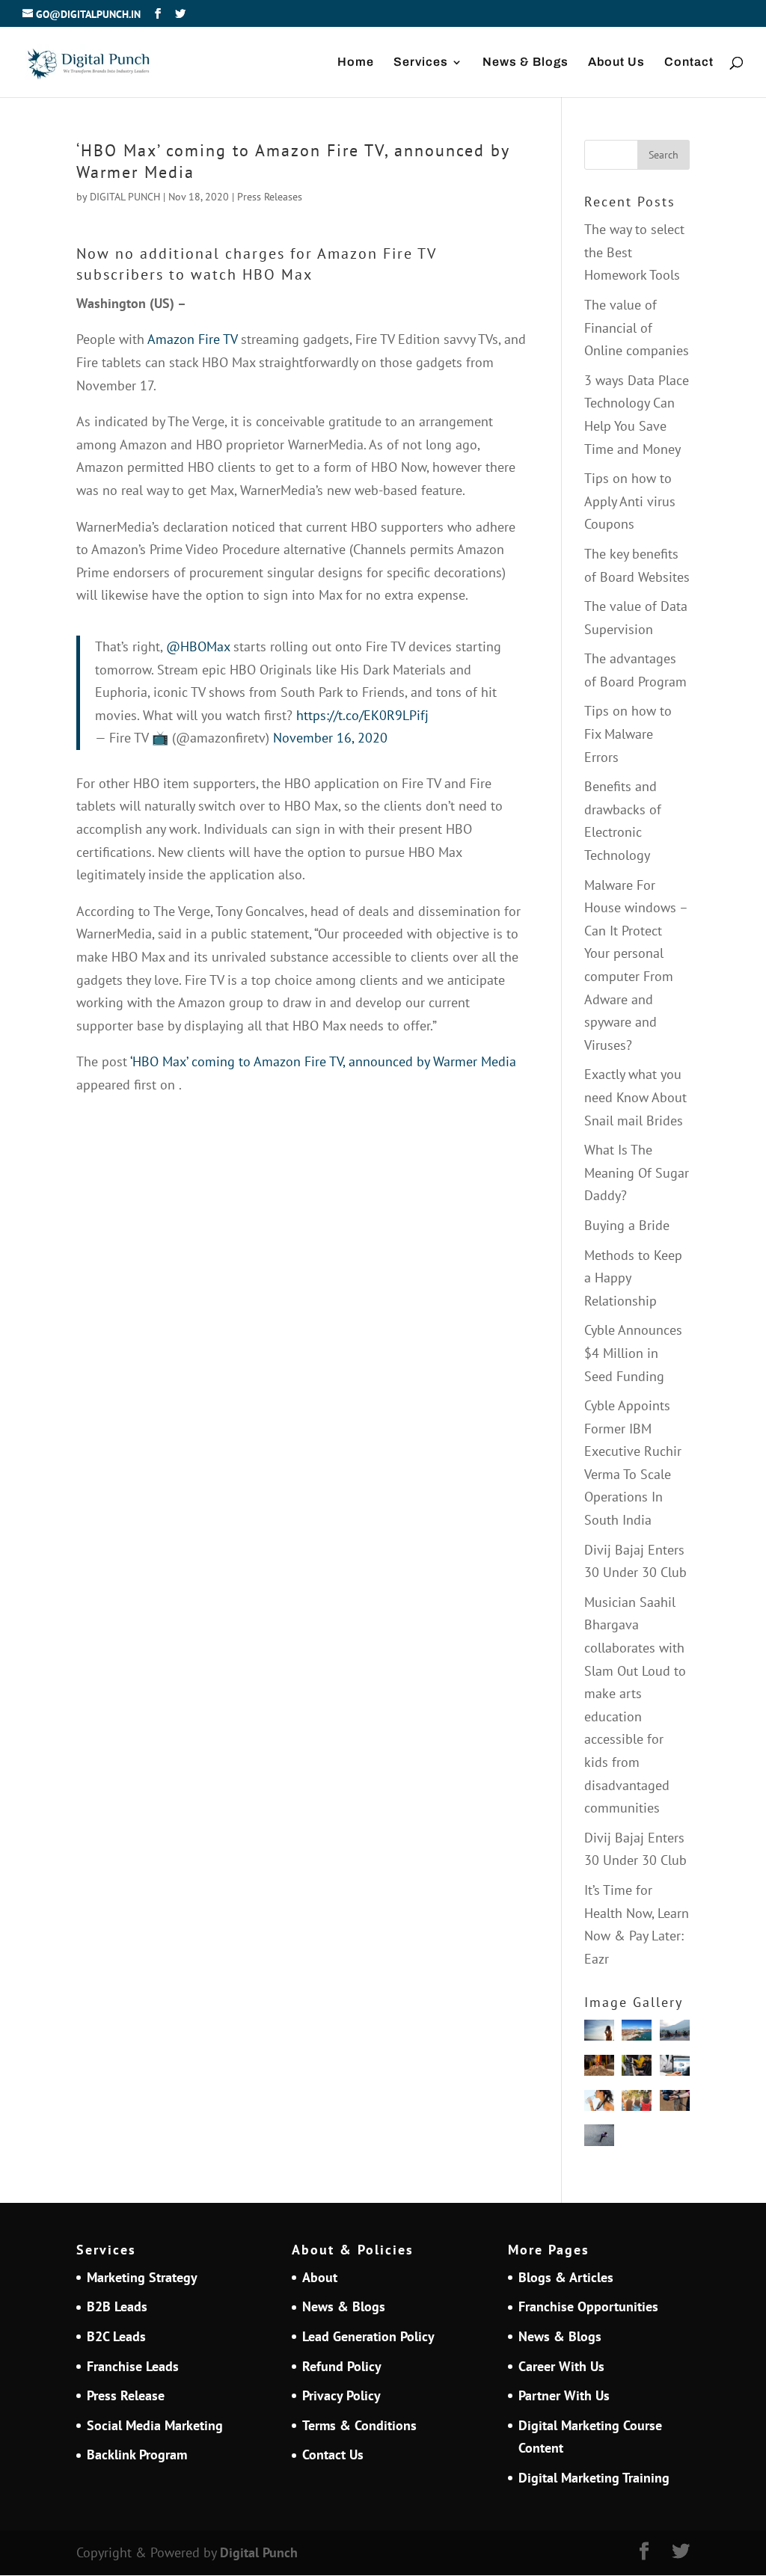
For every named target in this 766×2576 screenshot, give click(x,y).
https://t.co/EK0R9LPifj (362, 715)
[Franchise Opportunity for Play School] (637, 2104)
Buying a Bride (627, 1225)
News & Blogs (526, 62)
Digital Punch (259, 2552)
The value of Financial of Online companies (637, 328)
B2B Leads (117, 2306)
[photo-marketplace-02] (599, 2034)
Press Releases (270, 197)
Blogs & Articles (566, 2277)
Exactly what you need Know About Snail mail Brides (635, 1097)
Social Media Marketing (155, 2425)
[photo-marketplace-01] (637, 2034)
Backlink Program (137, 2454)
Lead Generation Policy (368, 2336)
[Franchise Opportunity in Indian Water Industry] (599, 2104)
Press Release (126, 2395)
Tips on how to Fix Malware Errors (628, 734)
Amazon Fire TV (191, 339)
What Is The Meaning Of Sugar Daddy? (637, 1172)
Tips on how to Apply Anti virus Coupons (630, 501)
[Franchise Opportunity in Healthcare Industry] (675, 2069)
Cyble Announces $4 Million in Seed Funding (633, 1353)
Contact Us (333, 2454)
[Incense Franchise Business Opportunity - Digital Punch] (599, 2069)
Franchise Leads (133, 2366)
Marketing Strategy (142, 2277)
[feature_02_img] (675, 2104)
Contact (689, 62)
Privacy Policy (341, 2395)
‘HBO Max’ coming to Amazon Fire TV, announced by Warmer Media (323, 1061)
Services (421, 62)
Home (356, 62)
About (320, 2277)
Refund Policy (342, 2366)
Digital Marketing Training (594, 2478)
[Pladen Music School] (637, 2069)
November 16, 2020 (330, 738)
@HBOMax (198, 646)
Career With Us (561, 2366)
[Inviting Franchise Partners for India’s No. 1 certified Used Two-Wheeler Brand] (675, 2034)
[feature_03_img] (599, 2139)
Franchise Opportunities (588, 2306)
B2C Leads (116, 2336)
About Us (616, 62)
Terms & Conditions (359, 2425)
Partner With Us (564, 2395)
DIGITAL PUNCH (125, 197)
